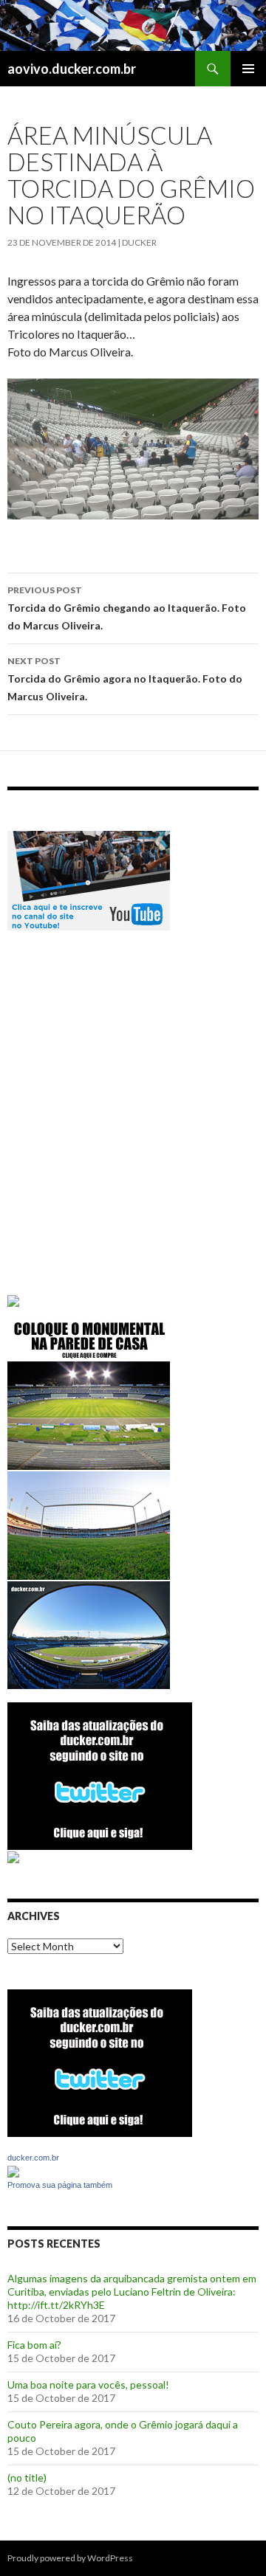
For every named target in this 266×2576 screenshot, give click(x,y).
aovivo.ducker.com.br (72, 69)
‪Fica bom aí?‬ (34, 2345)
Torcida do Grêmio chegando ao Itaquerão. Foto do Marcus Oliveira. (127, 608)
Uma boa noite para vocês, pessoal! (88, 2385)
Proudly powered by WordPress (70, 2558)
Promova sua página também (60, 2185)
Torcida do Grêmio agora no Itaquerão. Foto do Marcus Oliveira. (125, 679)
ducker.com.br (33, 2158)
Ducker (139, 242)
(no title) (27, 2477)
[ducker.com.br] (13, 2170)
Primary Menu (248, 69)
